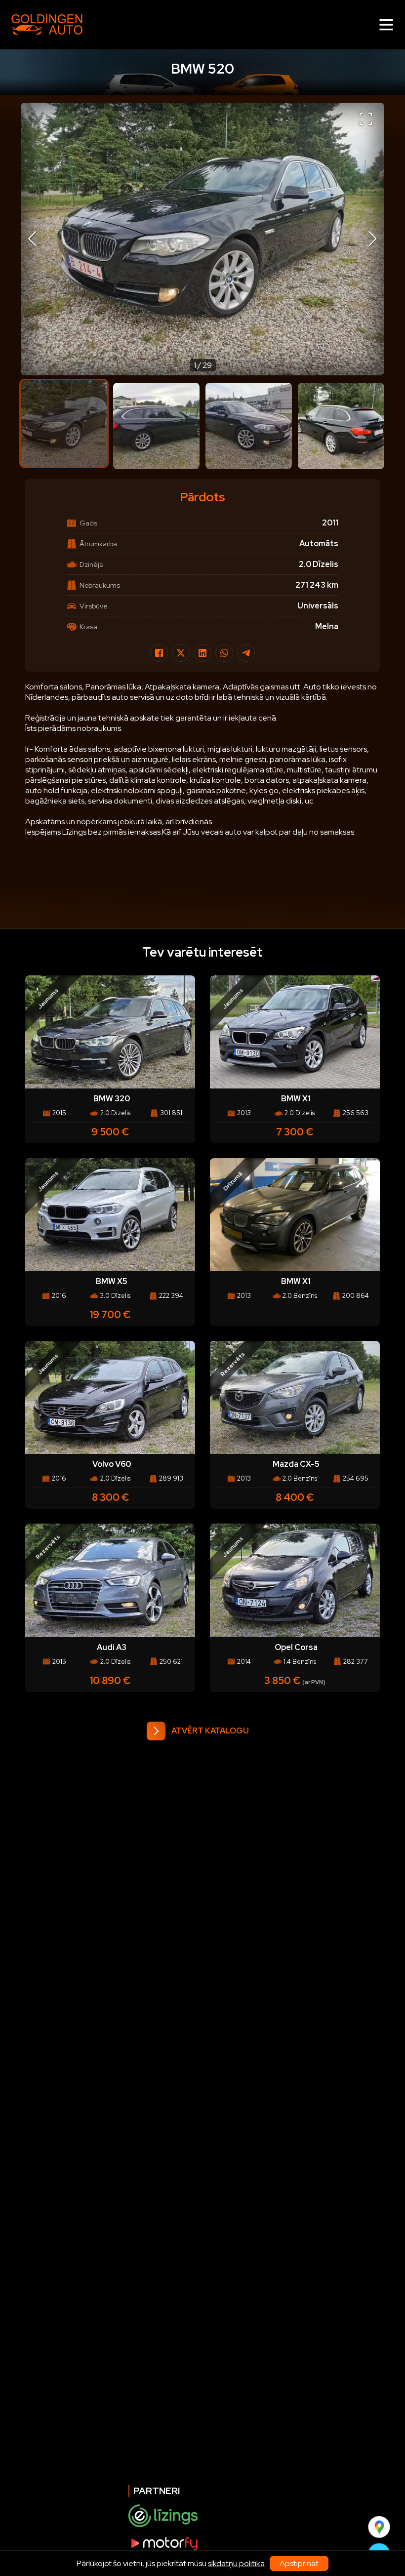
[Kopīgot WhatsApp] (224, 653)
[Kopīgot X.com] (181, 653)
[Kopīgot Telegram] (246, 653)
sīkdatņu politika (236, 2563)
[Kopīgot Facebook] (159, 653)
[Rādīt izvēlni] (386, 25)
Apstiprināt (299, 2563)
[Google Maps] (379, 2527)
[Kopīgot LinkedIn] (202, 653)
